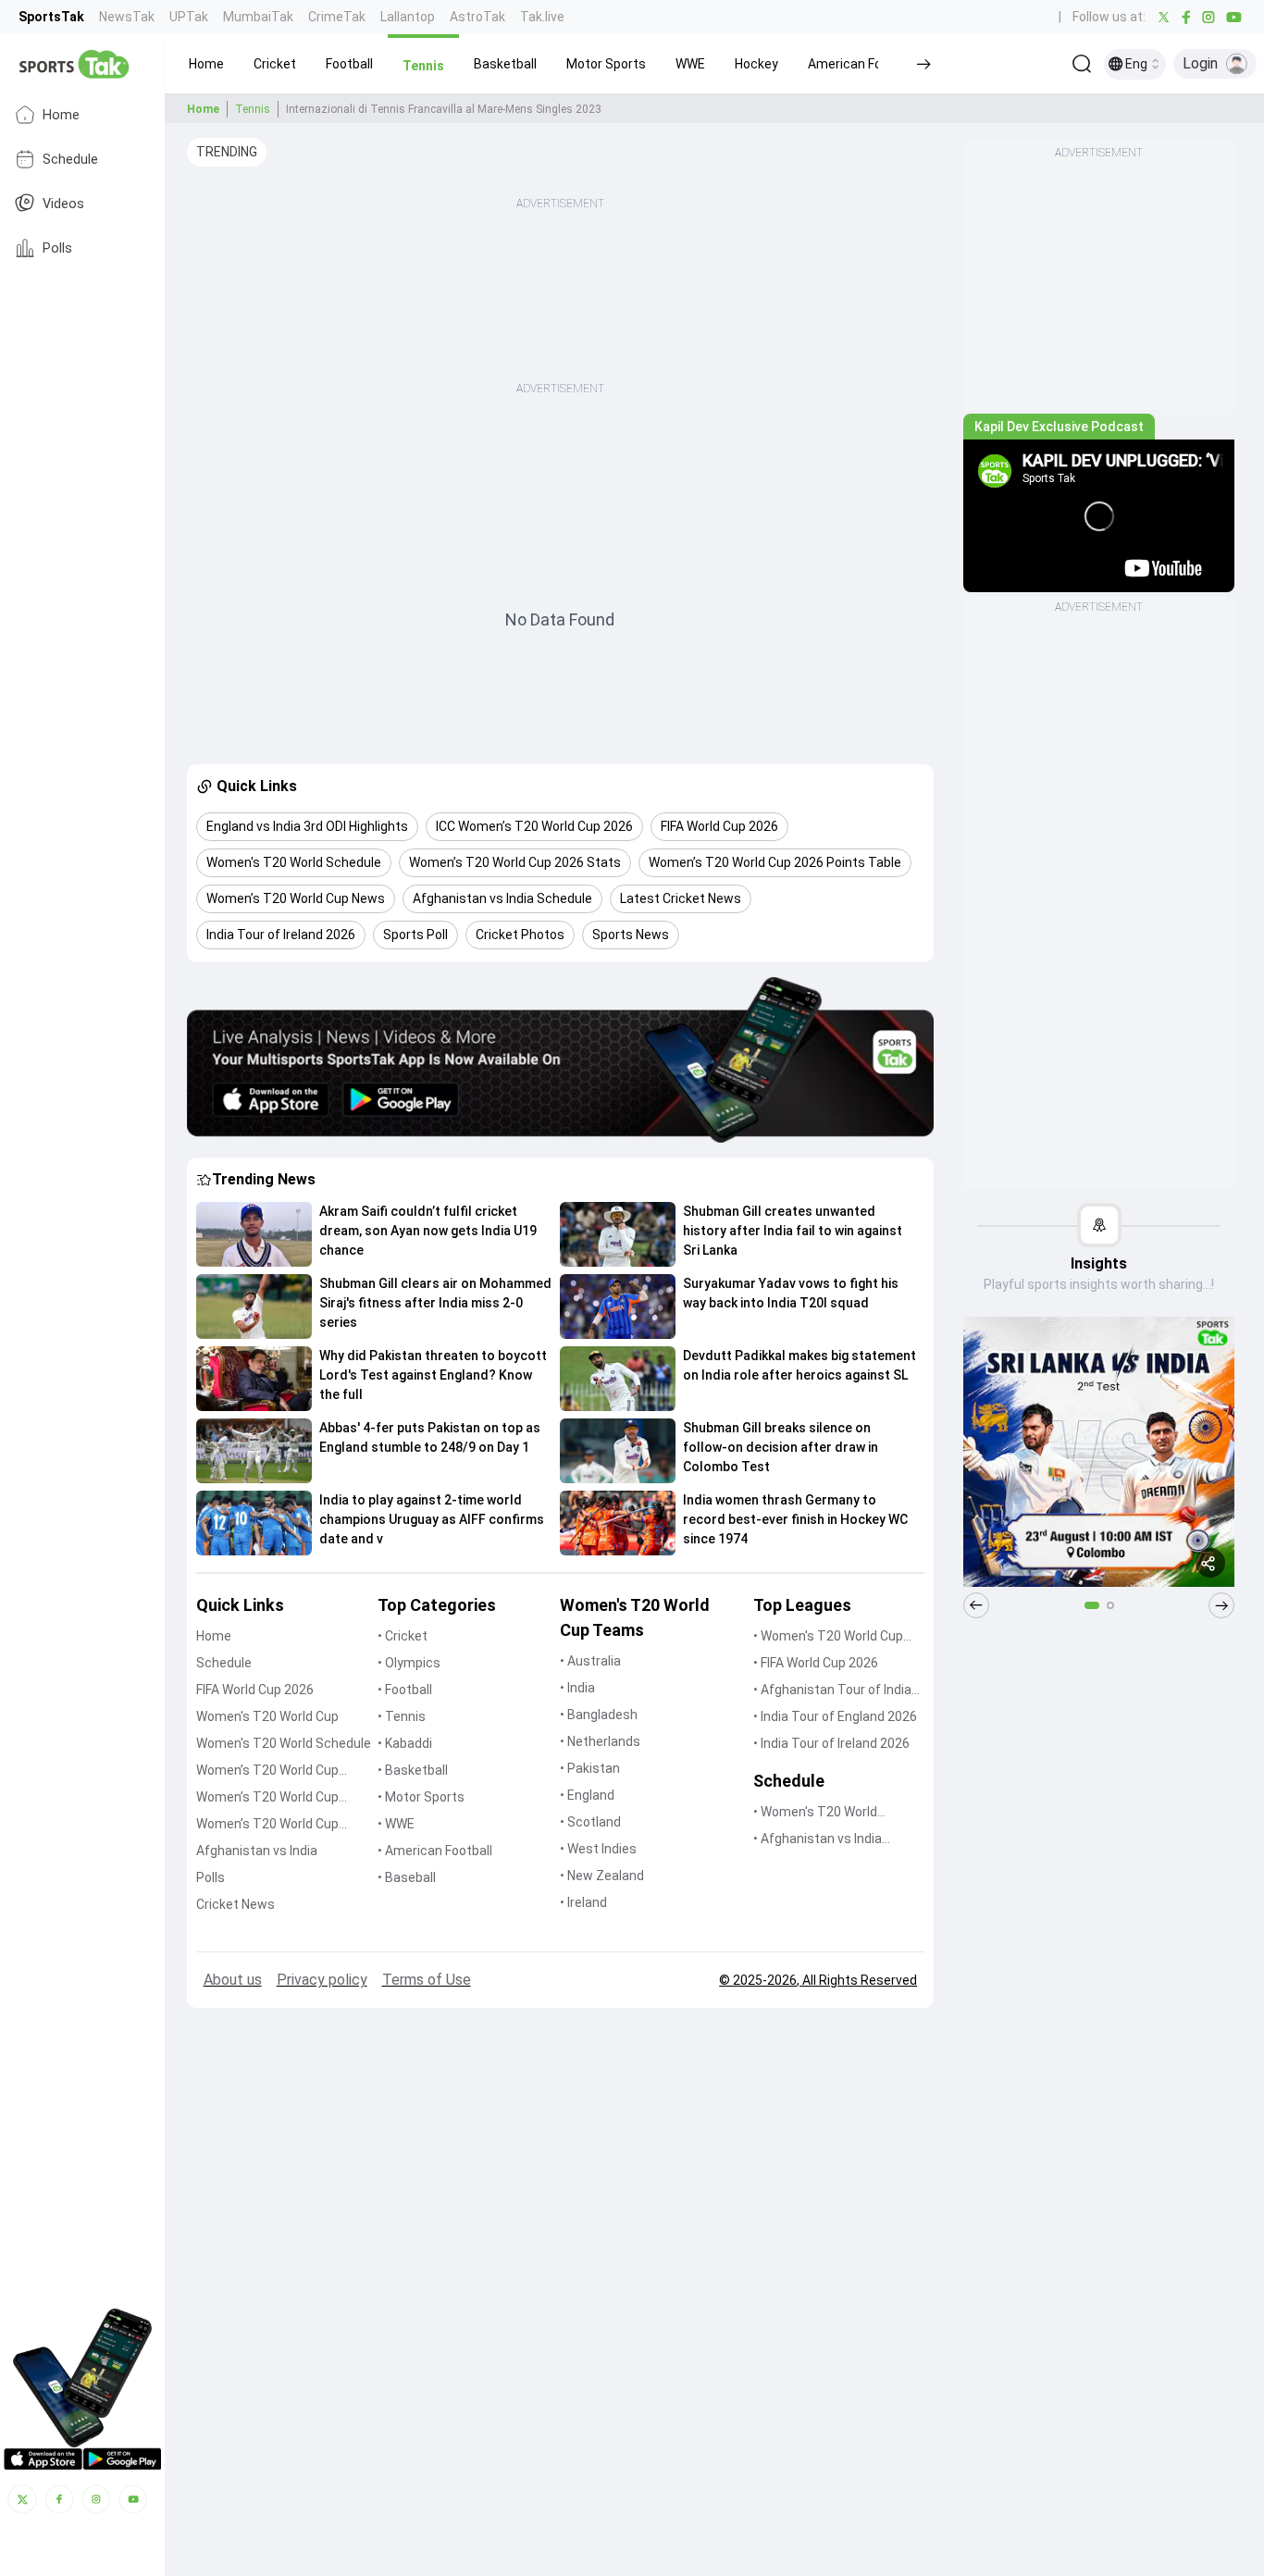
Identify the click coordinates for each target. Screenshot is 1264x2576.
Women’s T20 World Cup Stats (267, 1771)
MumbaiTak (258, 17)
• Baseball (407, 1877)
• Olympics (409, 1663)
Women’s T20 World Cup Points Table (267, 1798)
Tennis (253, 109)
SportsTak (51, 17)
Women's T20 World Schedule (284, 1743)
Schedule (70, 159)
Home (61, 114)
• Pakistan (590, 1768)
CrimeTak (337, 17)
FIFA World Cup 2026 (255, 1690)
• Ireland (583, 1902)
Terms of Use (427, 1980)
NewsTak (127, 17)
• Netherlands (600, 1741)
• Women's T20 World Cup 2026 (828, 1637)
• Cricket (403, 1636)
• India (577, 1688)
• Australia (590, 1661)
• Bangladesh (599, 1715)
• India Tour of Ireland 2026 (831, 1743)
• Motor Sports (421, 1797)
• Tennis (402, 1716)
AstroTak (477, 17)
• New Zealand (602, 1876)
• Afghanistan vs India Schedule (818, 1840)
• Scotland (590, 1822)
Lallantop (408, 17)
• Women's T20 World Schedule (815, 1813)
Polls (57, 248)
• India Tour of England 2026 (835, 1716)
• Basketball (413, 1770)
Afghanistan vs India (257, 1851)
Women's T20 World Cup (267, 1716)
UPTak (189, 17)
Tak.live (542, 17)
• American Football (435, 1851)
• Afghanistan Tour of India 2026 (832, 1691)
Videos (63, 203)
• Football (405, 1690)
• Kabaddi (405, 1743)
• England (587, 1795)
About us (233, 1980)
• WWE (396, 1824)
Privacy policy (322, 1980)
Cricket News (235, 1904)
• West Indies (598, 1849)
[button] (206, 64)
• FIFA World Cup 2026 (816, 1663)
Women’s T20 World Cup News (267, 1825)
